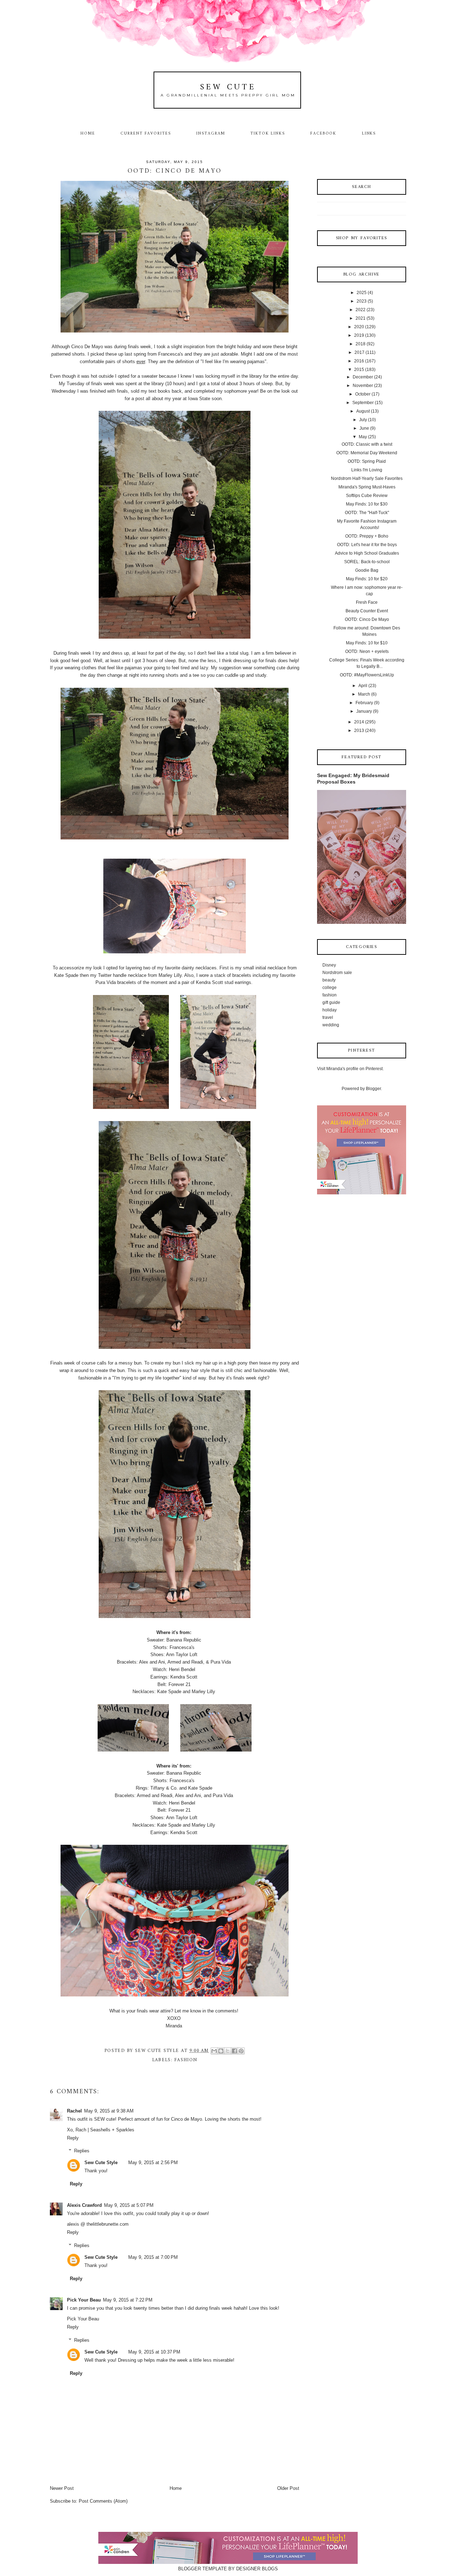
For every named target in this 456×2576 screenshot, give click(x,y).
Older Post (288, 2488)
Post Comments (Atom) (103, 2501)
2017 (359, 352)
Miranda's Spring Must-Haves (367, 487)
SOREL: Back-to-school (367, 562)
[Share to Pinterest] (241, 2051)
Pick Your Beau (84, 2300)
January (364, 711)
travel (328, 1017)
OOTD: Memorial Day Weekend (367, 453)
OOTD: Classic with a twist (367, 444)
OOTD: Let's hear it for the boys (367, 545)
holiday (330, 1010)
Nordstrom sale (337, 973)
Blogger (373, 1089)
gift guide (331, 1002)
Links (369, 133)
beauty (329, 980)
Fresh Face (367, 602)
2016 (359, 361)
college (330, 988)
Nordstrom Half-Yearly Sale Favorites (367, 478)
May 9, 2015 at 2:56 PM (153, 2163)
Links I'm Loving (367, 470)
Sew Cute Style (101, 2163)
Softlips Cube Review (367, 496)
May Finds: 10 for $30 (367, 504)
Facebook (323, 133)
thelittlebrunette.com (108, 2224)
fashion (186, 2060)
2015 (359, 370)
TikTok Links (268, 133)
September (363, 403)
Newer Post (62, 2488)
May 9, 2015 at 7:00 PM (153, 2257)
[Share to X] (228, 2051)
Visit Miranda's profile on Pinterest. (350, 1069)
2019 (359, 335)
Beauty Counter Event (367, 611)
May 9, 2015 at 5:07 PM (129, 2205)
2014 (359, 722)
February (364, 703)
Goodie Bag (367, 570)
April (363, 686)
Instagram (211, 133)
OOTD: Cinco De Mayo (367, 619)
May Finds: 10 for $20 (367, 579)
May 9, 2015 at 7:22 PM (128, 2300)
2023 (362, 301)
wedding (331, 1025)
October (363, 394)
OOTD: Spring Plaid (367, 461)
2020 (359, 327)
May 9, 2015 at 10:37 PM (154, 2352)
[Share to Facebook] (234, 2051)
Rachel (74, 2111)
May (363, 437)
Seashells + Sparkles (112, 2130)
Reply (73, 2138)
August (363, 411)
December (363, 377)
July (363, 420)
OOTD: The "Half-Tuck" (367, 513)
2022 (361, 310)
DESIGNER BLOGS (257, 2569)
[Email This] (214, 2051)
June (364, 428)
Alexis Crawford (84, 2205)
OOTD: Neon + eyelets (367, 651)
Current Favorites (146, 133)
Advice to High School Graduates (367, 553)
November (363, 386)
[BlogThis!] (221, 2051)
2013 (359, 731)
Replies (82, 2151)
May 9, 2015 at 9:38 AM (109, 2111)
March (364, 694)
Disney (329, 965)
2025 (362, 293)
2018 (361, 344)
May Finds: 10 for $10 (367, 643)
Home (88, 133)
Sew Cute (228, 87)
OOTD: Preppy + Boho (367, 536)
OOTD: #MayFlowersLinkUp (367, 675)
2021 (361, 318)
